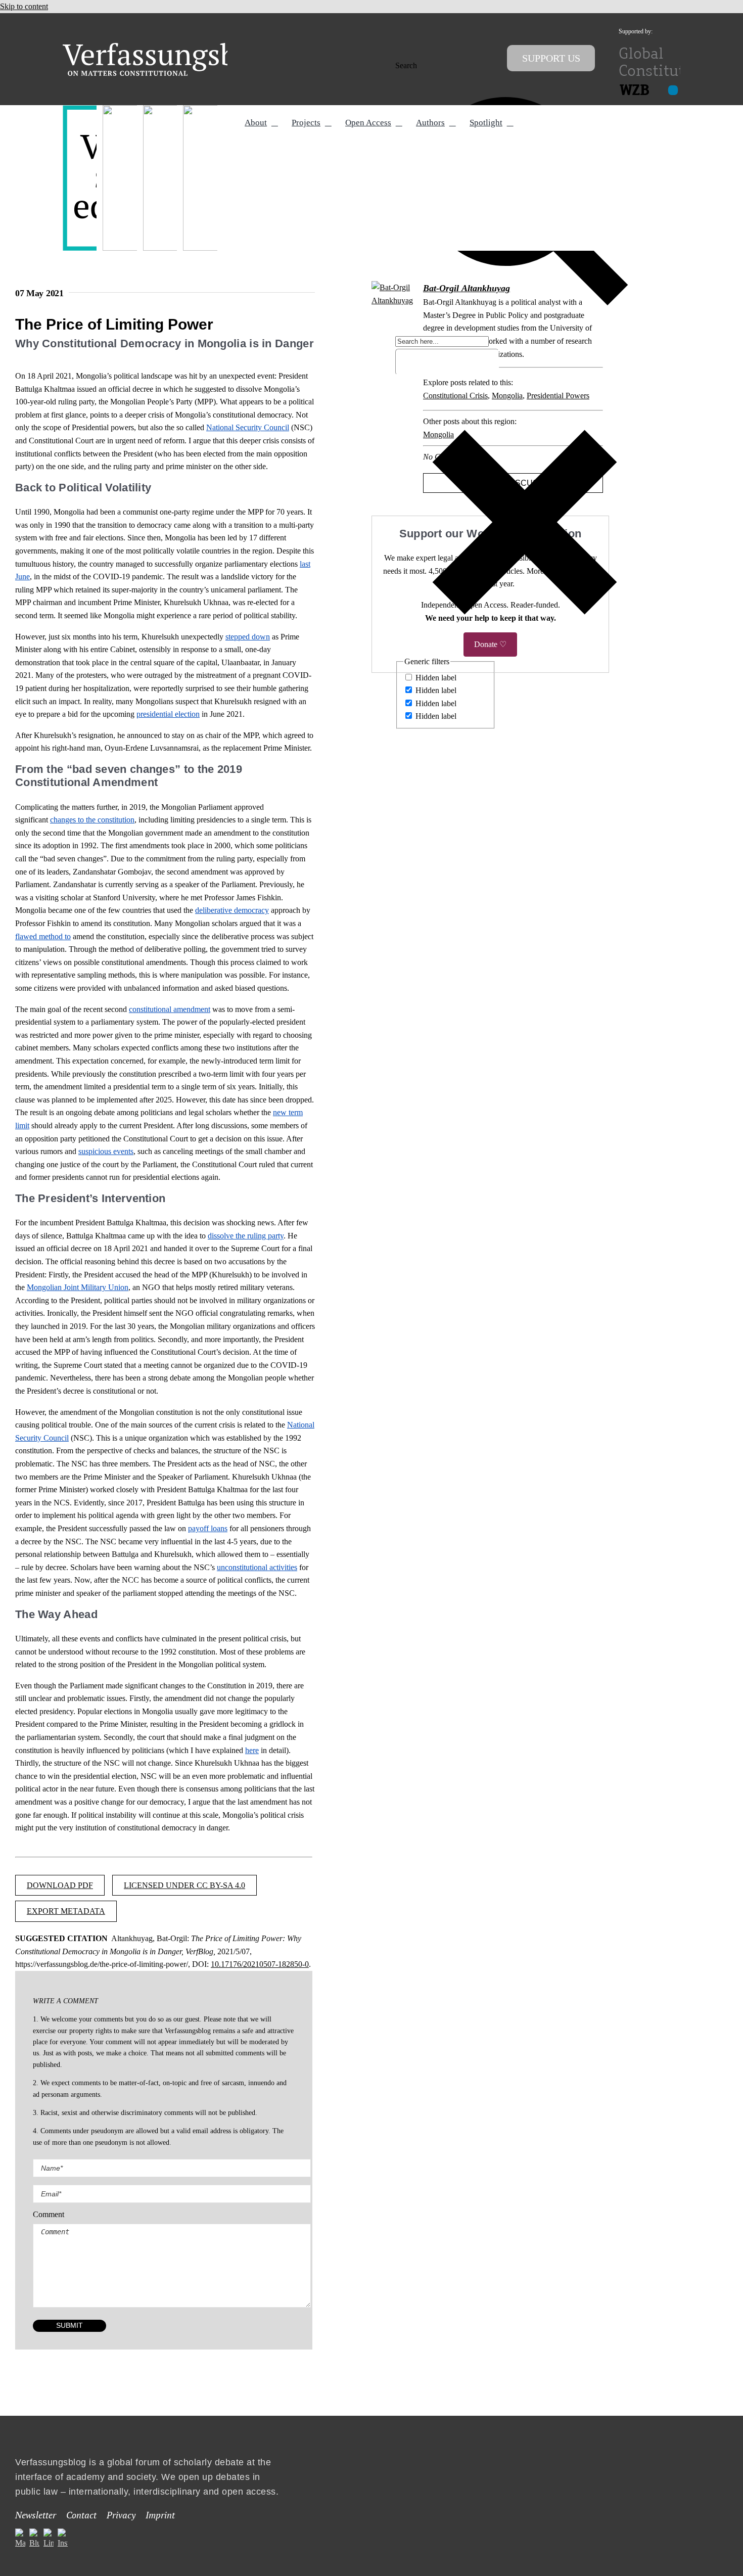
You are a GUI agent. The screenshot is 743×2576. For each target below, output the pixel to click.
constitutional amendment (170, 1009)
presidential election (168, 714)
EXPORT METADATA (66, 1911)
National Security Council (248, 427)
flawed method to (43, 936)
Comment (49, 2214)
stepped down (248, 637)
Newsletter (36, 2515)
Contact (81, 2515)
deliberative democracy (232, 910)
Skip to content (24, 6)
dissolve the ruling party (246, 1236)
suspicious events (106, 1151)
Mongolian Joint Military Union (78, 1287)
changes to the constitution (92, 820)
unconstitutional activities (257, 1567)
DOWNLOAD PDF (60, 1885)
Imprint (160, 2515)
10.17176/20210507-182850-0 (260, 1964)
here (252, 1750)
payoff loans (208, 1528)
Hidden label (436, 678)
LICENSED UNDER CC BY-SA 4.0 (184, 1885)
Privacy (121, 2515)
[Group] (170, 47)
